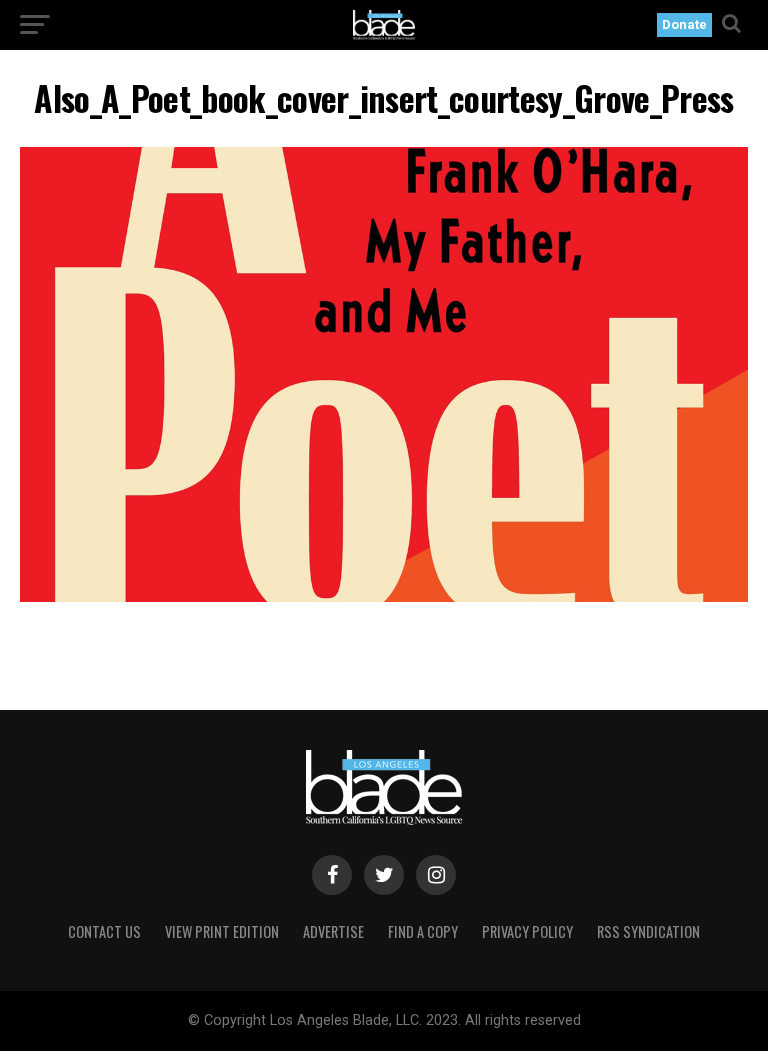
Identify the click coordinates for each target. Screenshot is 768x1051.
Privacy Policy (527, 931)
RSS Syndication (648, 931)
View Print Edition (222, 931)
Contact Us (104, 931)
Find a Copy (423, 931)
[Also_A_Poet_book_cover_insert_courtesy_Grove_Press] (384, 596)
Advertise (333, 931)
